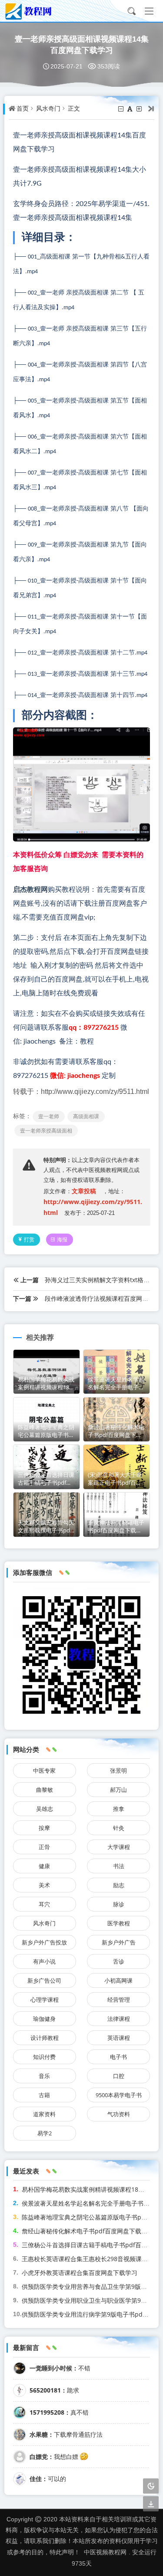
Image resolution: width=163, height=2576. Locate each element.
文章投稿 (84, 1191)
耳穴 (44, 1904)
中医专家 (44, 1771)
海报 (62, 1239)
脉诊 (119, 1904)
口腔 (119, 2076)
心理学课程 (45, 2000)
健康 (44, 1866)
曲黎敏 (45, 1790)
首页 (23, 108)
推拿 (119, 1809)
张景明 (118, 1771)
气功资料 (119, 2114)
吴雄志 (45, 1809)
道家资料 (44, 2114)
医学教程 (119, 1923)
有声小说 (44, 1961)
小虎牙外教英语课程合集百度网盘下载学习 (80, 2273)
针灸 (119, 1828)
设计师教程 (45, 2038)
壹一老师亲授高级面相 (46, 1131)
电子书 (118, 2057)
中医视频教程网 (105, 2552)
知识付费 (44, 2057)
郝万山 (118, 1790)
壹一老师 (49, 1116)
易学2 (45, 2133)
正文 (74, 108)
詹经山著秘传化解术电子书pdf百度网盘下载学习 (88, 2231)
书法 (119, 1866)
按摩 (44, 1828)
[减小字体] (121, 109)
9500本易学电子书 (119, 2095)
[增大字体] (140, 109)
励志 (119, 1885)
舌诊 (119, 1961)
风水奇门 (48, 108)
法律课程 (119, 2019)
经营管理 (119, 2000)
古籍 (44, 2095)
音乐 (44, 2076)
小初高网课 (118, 1980)
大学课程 (119, 1847)
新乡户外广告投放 (44, 1942)
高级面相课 (86, 1116)
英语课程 (119, 2038)
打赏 (29, 1239)
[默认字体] (131, 109)
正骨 (44, 1847)
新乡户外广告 (119, 1942)
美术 (44, 1885)
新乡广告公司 (44, 1980)
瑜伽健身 (44, 2019)
